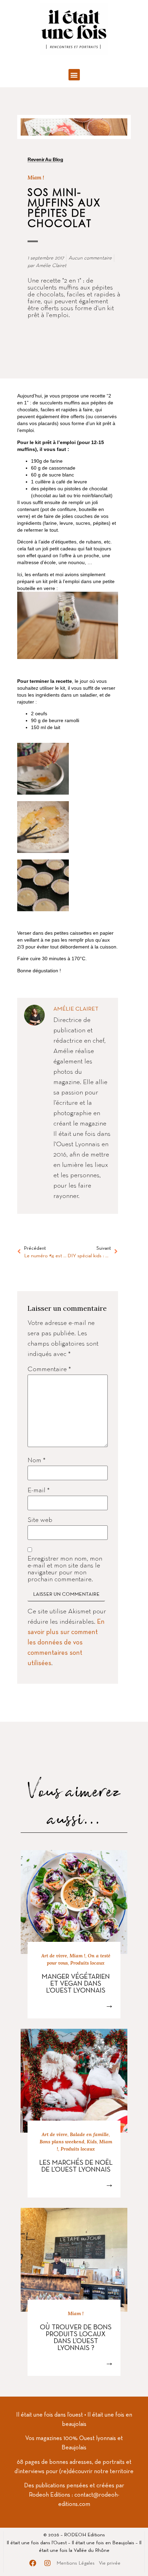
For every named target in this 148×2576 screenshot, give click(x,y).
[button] (74, 75)
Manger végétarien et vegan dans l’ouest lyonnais (76, 1984)
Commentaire (49, 1369)
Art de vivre (54, 1956)
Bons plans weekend (62, 2142)
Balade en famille (89, 2134)
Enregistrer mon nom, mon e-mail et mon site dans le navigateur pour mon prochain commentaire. (65, 1569)
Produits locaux (87, 1963)
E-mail (39, 1491)
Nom (36, 1461)
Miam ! (36, 178)
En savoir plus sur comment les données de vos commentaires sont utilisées (66, 1643)
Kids (92, 2142)
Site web (40, 1520)
